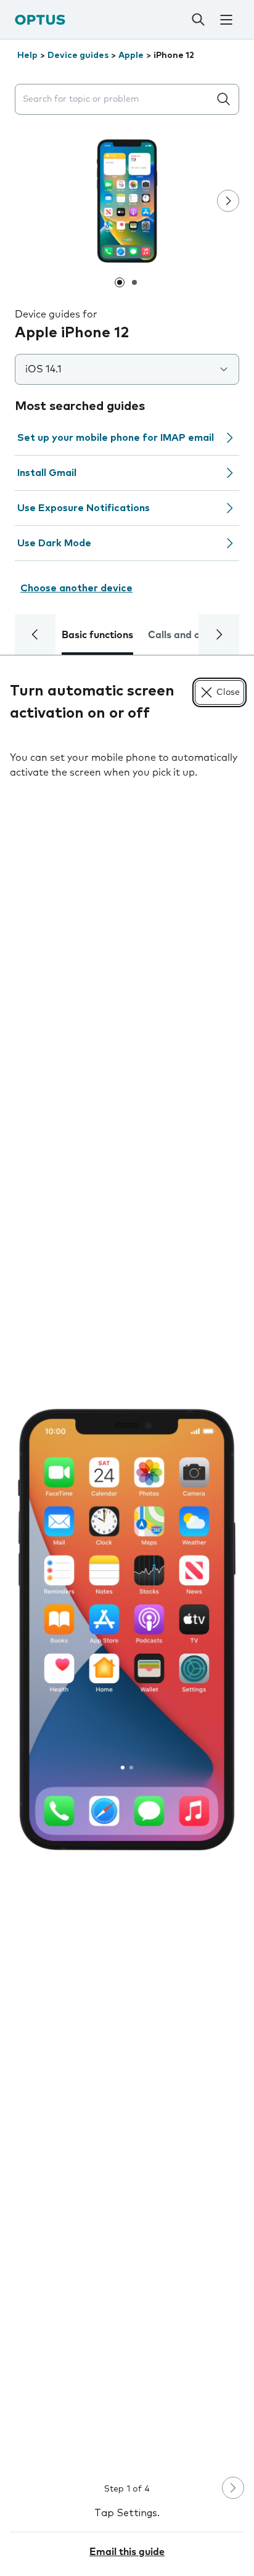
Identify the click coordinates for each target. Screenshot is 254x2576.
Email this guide (127, 2552)
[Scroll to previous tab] (35, 634)
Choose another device (76, 588)
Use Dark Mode (54, 543)
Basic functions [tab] (97, 635)
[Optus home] (40, 19)
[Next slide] (228, 201)
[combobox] (115, 100)
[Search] (199, 20)
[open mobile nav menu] (226, 20)
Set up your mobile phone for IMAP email (116, 438)
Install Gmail (47, 473)
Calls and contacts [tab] (192, 635)
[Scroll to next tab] (219, 634)
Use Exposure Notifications (84, 508)
